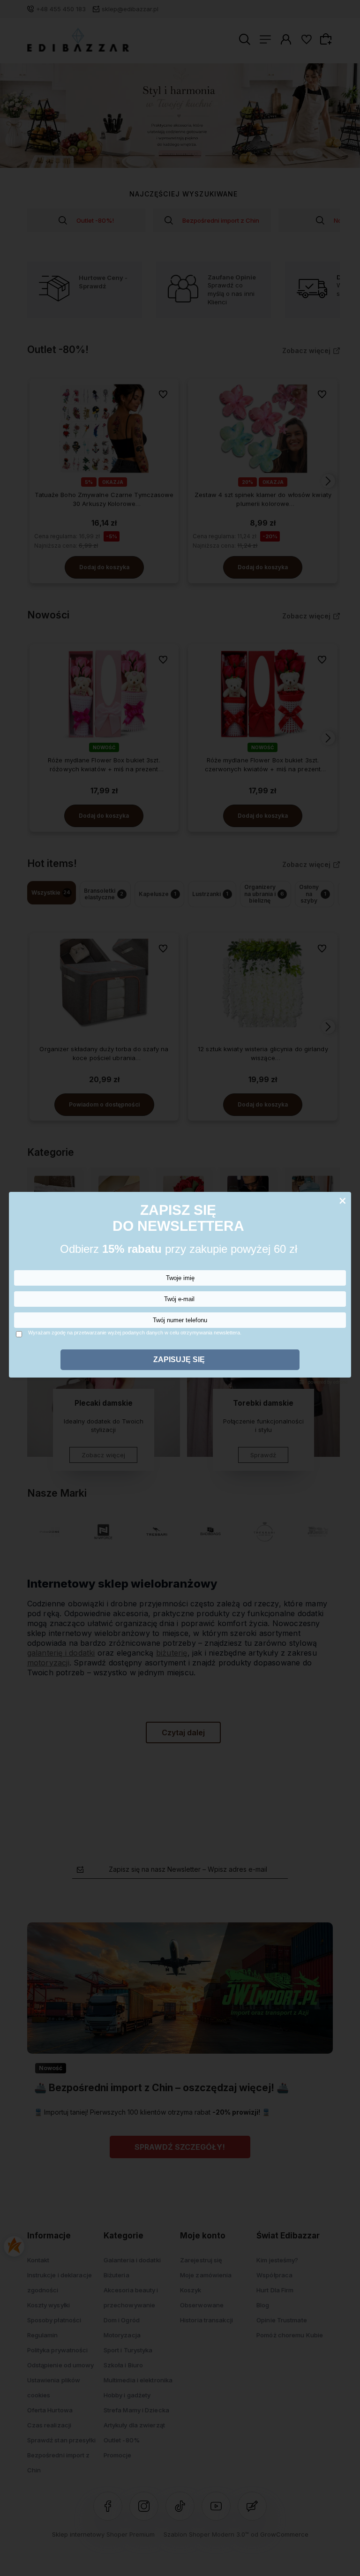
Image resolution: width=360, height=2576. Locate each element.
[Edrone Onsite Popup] (180, 1288)
